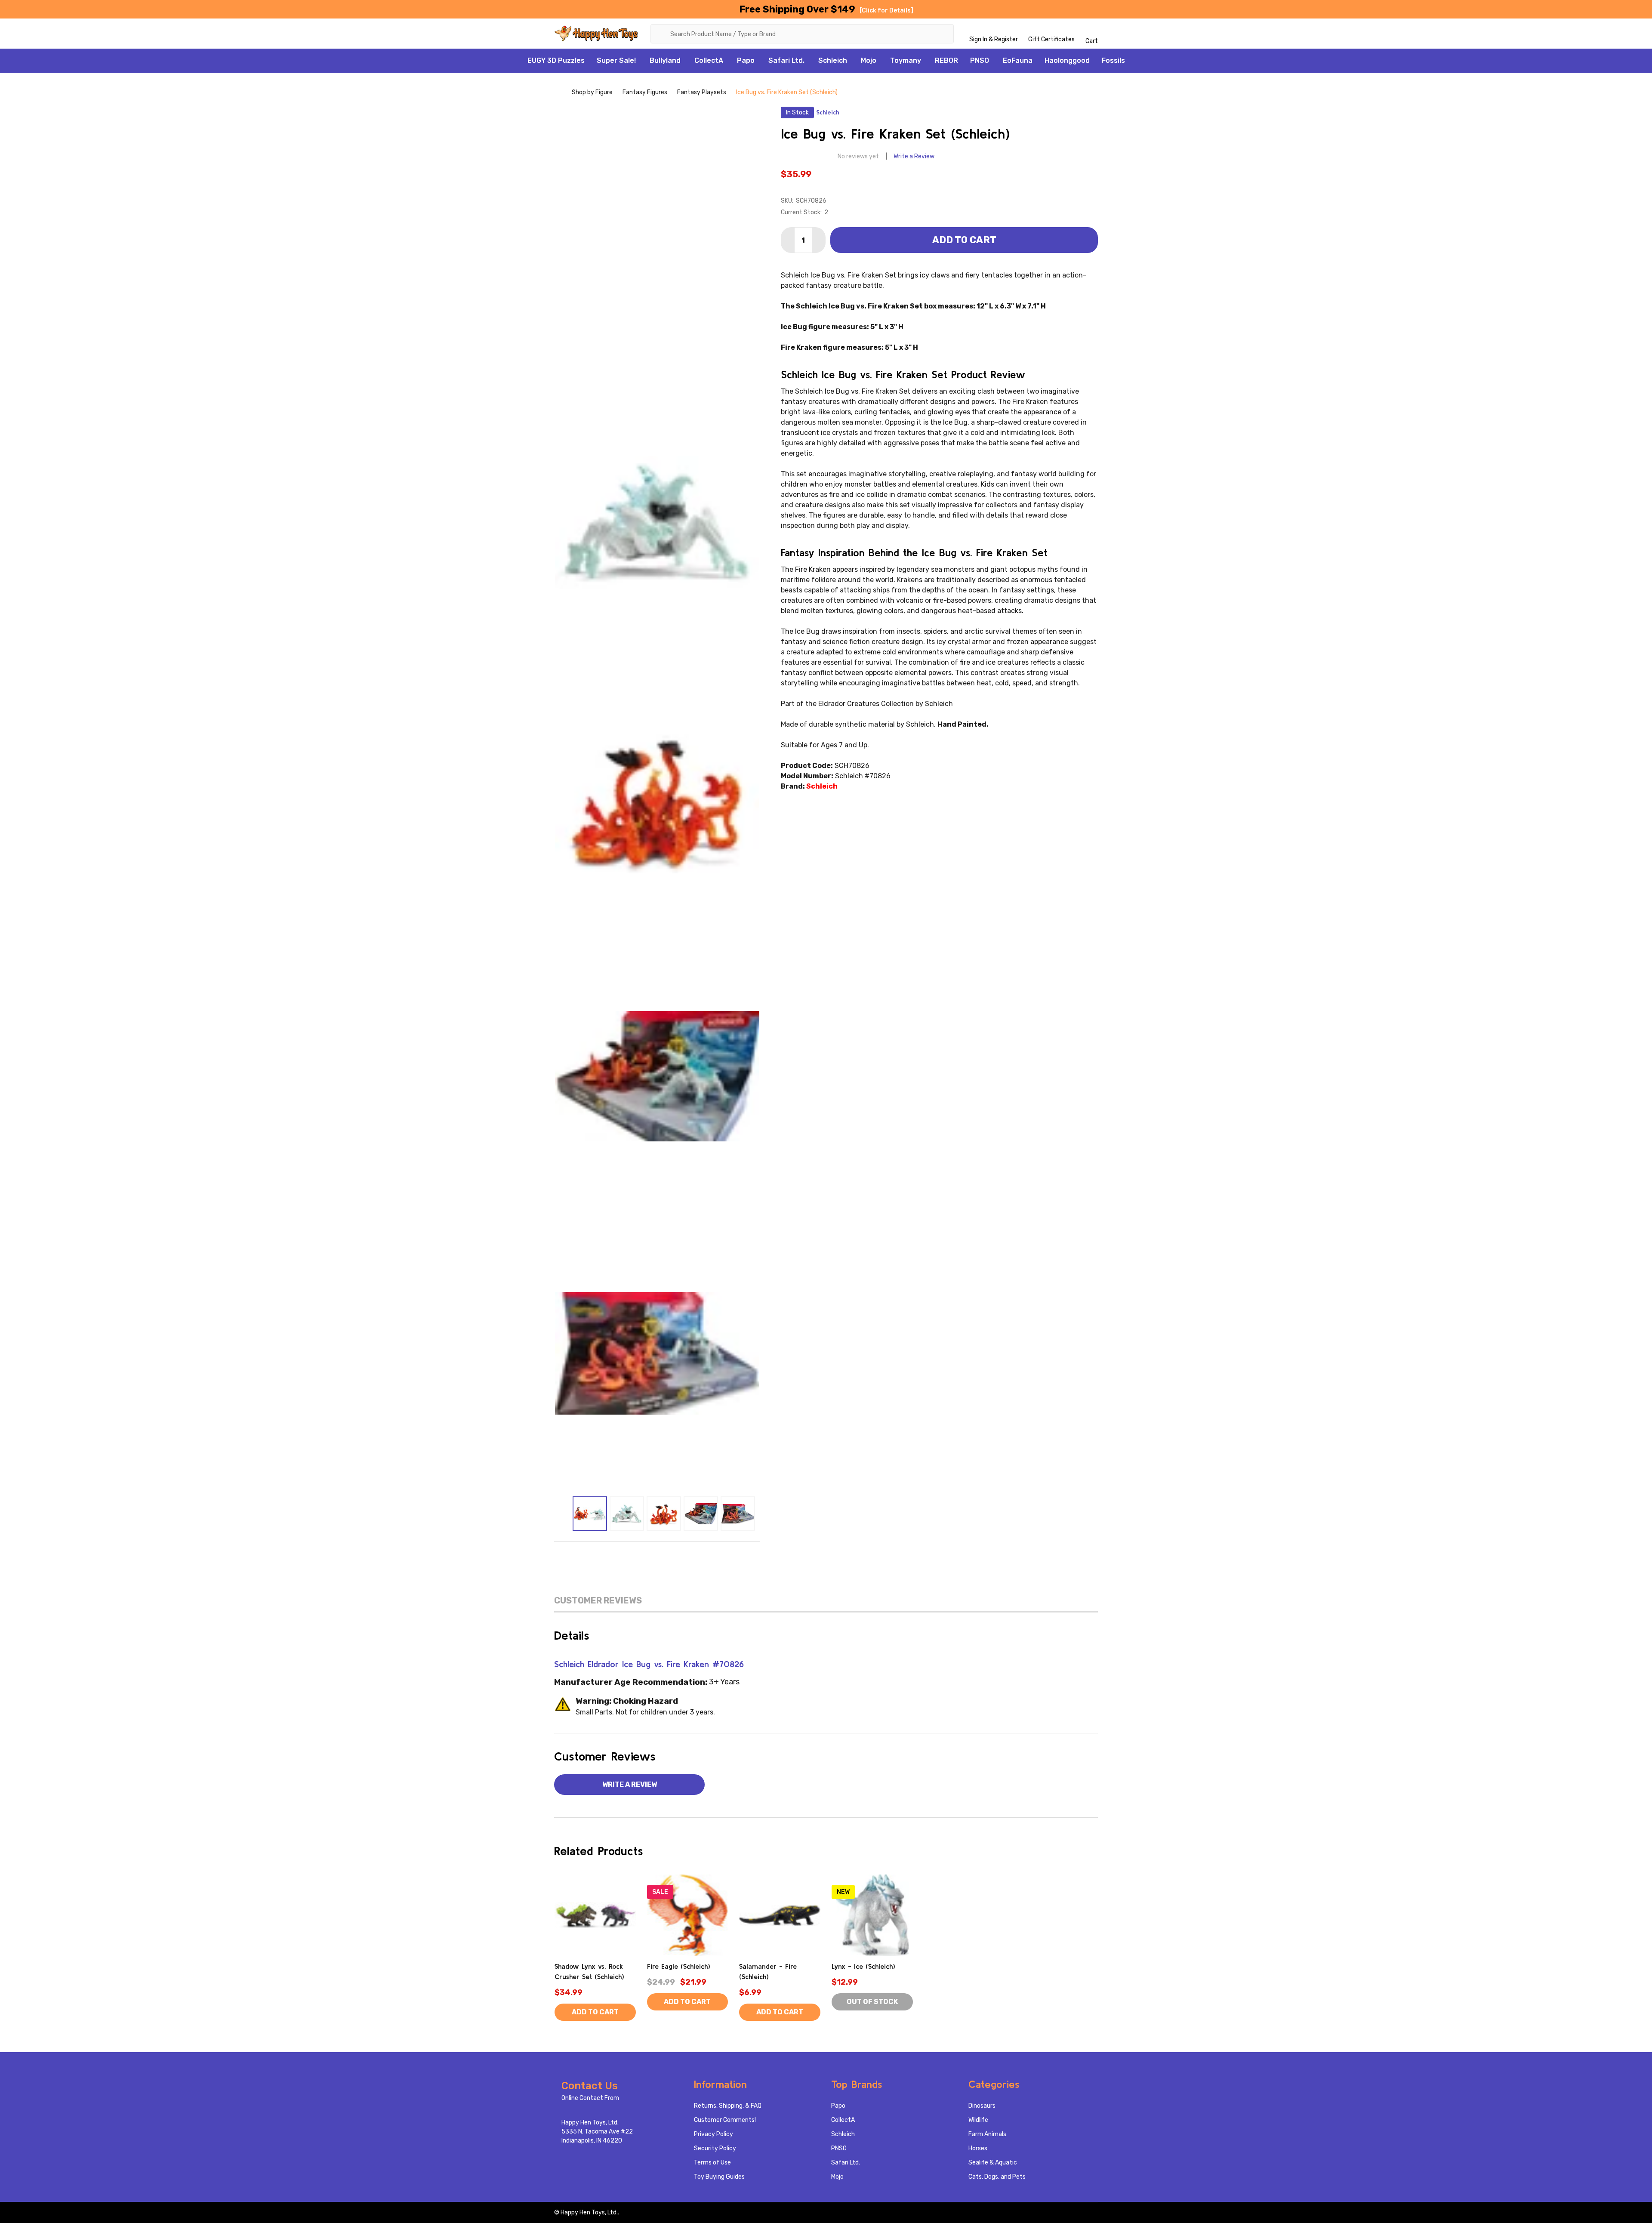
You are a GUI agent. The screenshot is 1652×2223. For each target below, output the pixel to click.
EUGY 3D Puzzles (556, 60)
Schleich (833, 60)
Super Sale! (616, 60)
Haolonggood (1067, 60)
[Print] (657, 1554)
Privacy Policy (714, 2134)
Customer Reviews (598, 1600)
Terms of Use (712, 2163)
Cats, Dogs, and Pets (997, 2177)
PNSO (980, 60)
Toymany (906, 60)
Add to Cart (964, 240)
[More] (641, 61)
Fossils (1113, 60)
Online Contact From (590, 2098)
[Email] (639, 1554)
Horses (978, 2148)
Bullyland (665, 60)
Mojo (869, 60)
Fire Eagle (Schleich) (679, 1966)
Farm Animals (987, 2134)
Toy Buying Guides (719, 2177)
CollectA (709, 60)
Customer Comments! (725, 2120)
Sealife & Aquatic (993, 2163)
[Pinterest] (693, 1554)
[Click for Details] (886, 11)
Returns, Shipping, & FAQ (728, 2106)
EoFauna (1018, 60)
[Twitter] (675, 1554)
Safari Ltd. (786, 60)
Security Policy (715, 2148)
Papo (746, 60)
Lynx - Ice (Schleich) (863, 1966)
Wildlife (978, 2120)
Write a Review (914, 156)
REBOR (946, 60)
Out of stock (872, 2002)
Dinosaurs (982, 2106)
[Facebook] (621, 1554)
